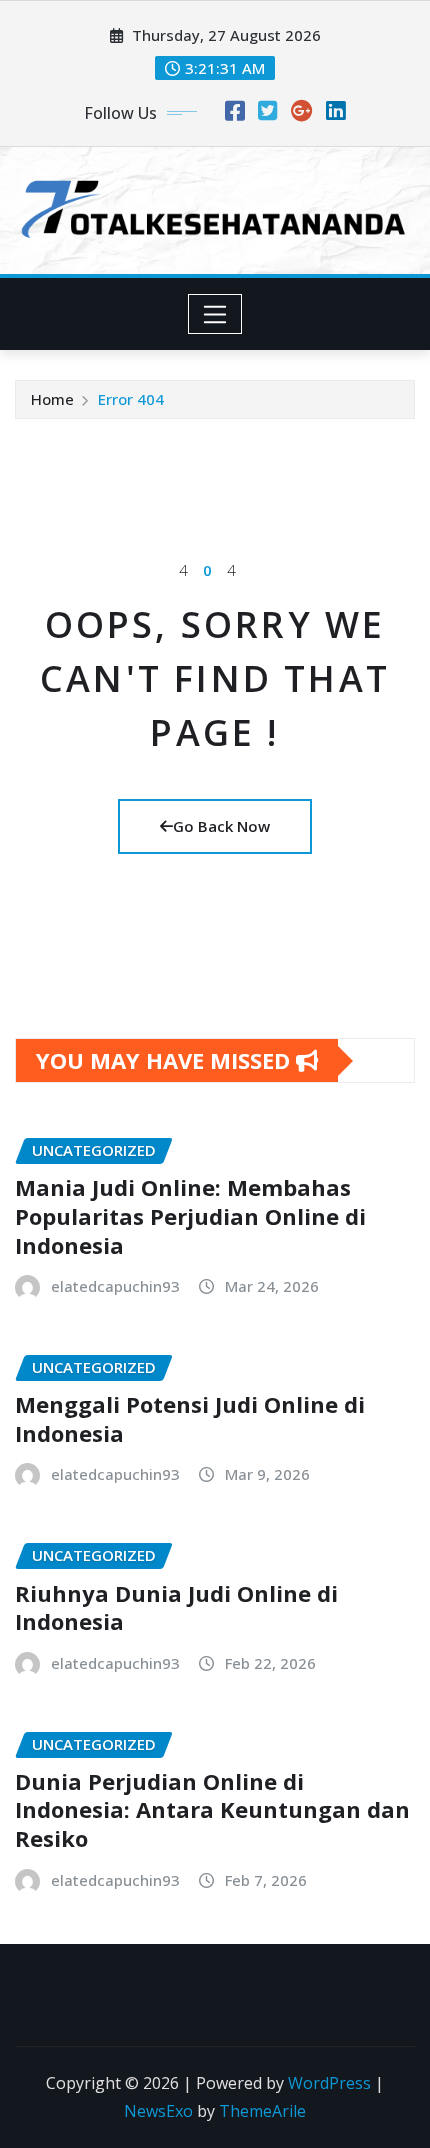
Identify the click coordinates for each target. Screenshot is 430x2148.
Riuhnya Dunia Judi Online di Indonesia (176, 1607)
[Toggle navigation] (215, 314)
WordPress (329, 2083)
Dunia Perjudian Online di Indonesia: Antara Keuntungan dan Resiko (212, 1809)
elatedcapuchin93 (115, 1286)
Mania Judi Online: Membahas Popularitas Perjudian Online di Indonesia (190, 1215)
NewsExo (158, 2111)
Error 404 (131, 399)
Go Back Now (221, 826)
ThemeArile (262, 2111)
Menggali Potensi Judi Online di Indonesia (190, 1418)
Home (52, 399)
